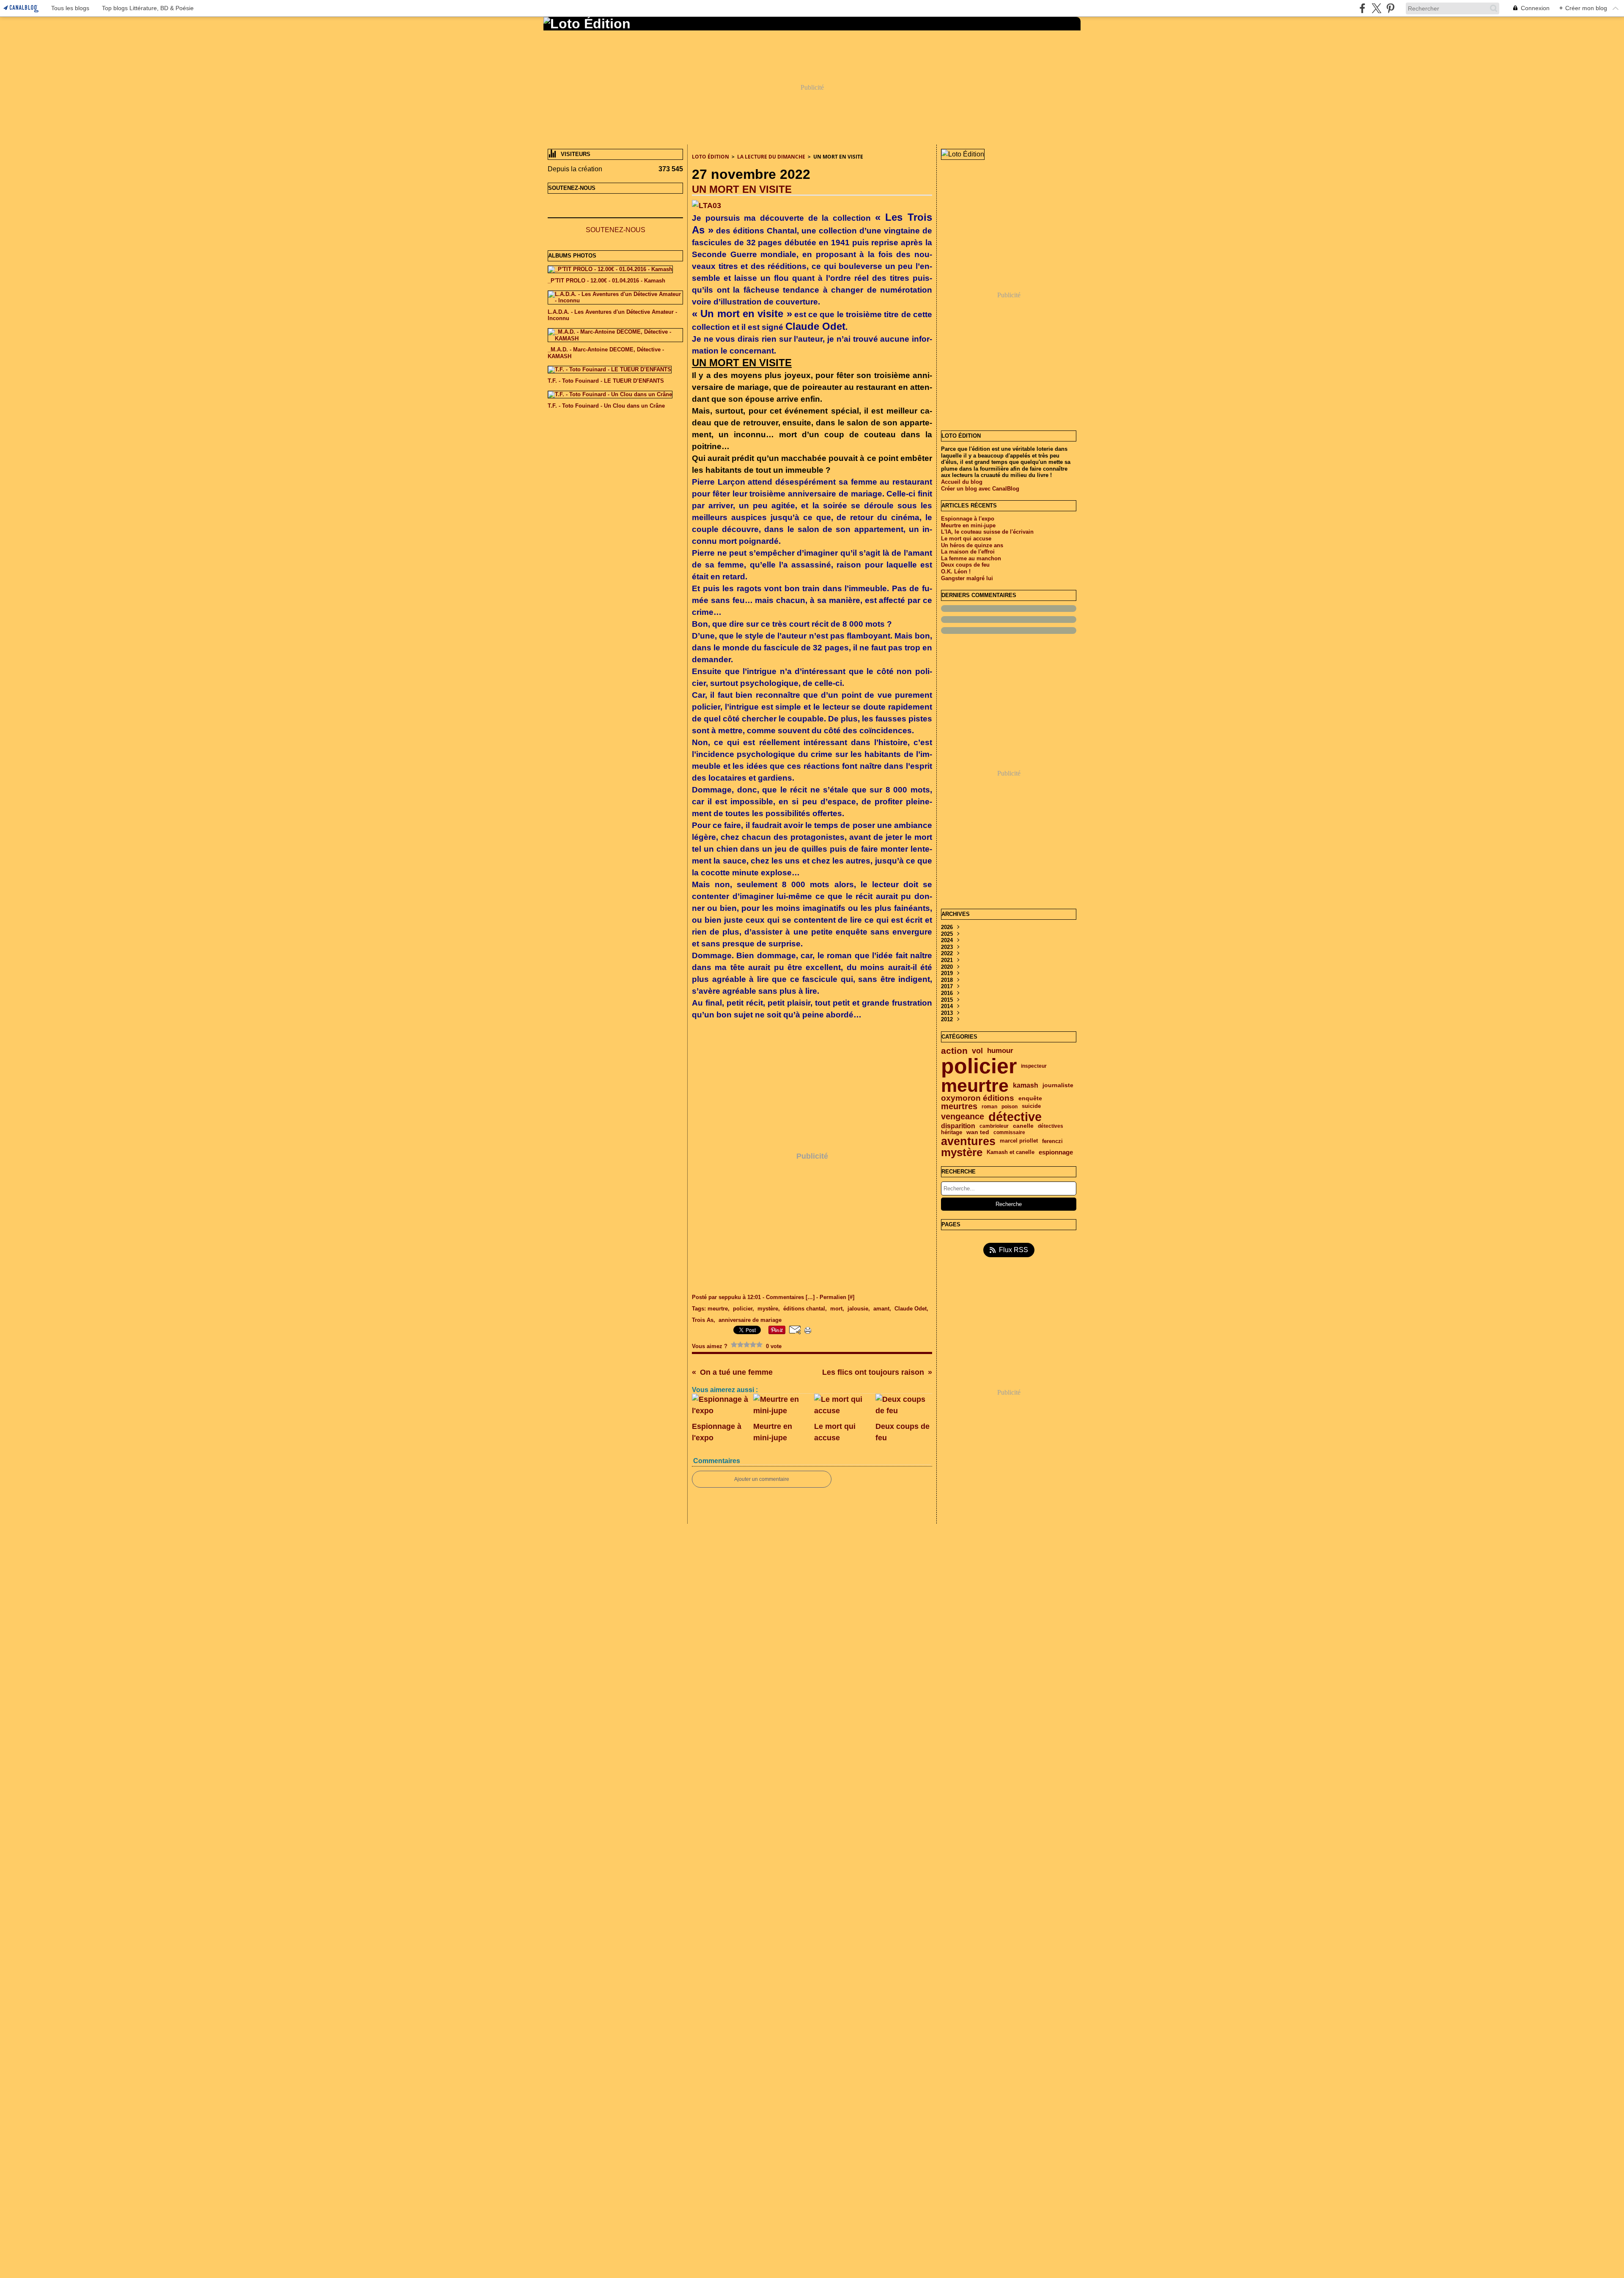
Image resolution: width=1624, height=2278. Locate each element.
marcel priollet (1019, 1141)
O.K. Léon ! (956, 572)
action (954, 1051)
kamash (1026, 1086)
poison (1010, 1107)
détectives (1051, 1126)
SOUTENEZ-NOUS (616, 230)
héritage (952, 1133)
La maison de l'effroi (968, 552)
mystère (962, 1152)
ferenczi (1052, 1141)
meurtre (975, 1086)
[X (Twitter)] (1376, 8)
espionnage (1056, 1153)
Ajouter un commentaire (762, 1479)
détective (1015, 1117)
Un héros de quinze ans (972, 545)
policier (979, 1066)
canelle (1023, 1126)
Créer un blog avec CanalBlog (980, 489)
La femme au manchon (971, 558)
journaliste (1058, 1086)
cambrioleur (994, 1126)
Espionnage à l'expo (968, 519)
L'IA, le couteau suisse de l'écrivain (987, 532)
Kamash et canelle (1011, 1153)
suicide (1031, 1106)
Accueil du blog (962, 482)
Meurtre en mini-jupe (968, 525)
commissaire (1009, 1132)
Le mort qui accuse (966, 539)
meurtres (959, 1107)
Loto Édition (710, 157)
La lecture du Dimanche (771, 157)
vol (977, 1051)
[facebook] (1362, 8)
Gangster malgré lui (967, 578)
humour (1000, 1051)
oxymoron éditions (978, 1098)
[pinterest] (1390, 8)
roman (989, 1107)
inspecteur (1034, 1066)
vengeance (963, 1117)
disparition (958, 1126)
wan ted (978, 1132)
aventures (968, 1141)
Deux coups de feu (965, 565)
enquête (1030, 1099)
